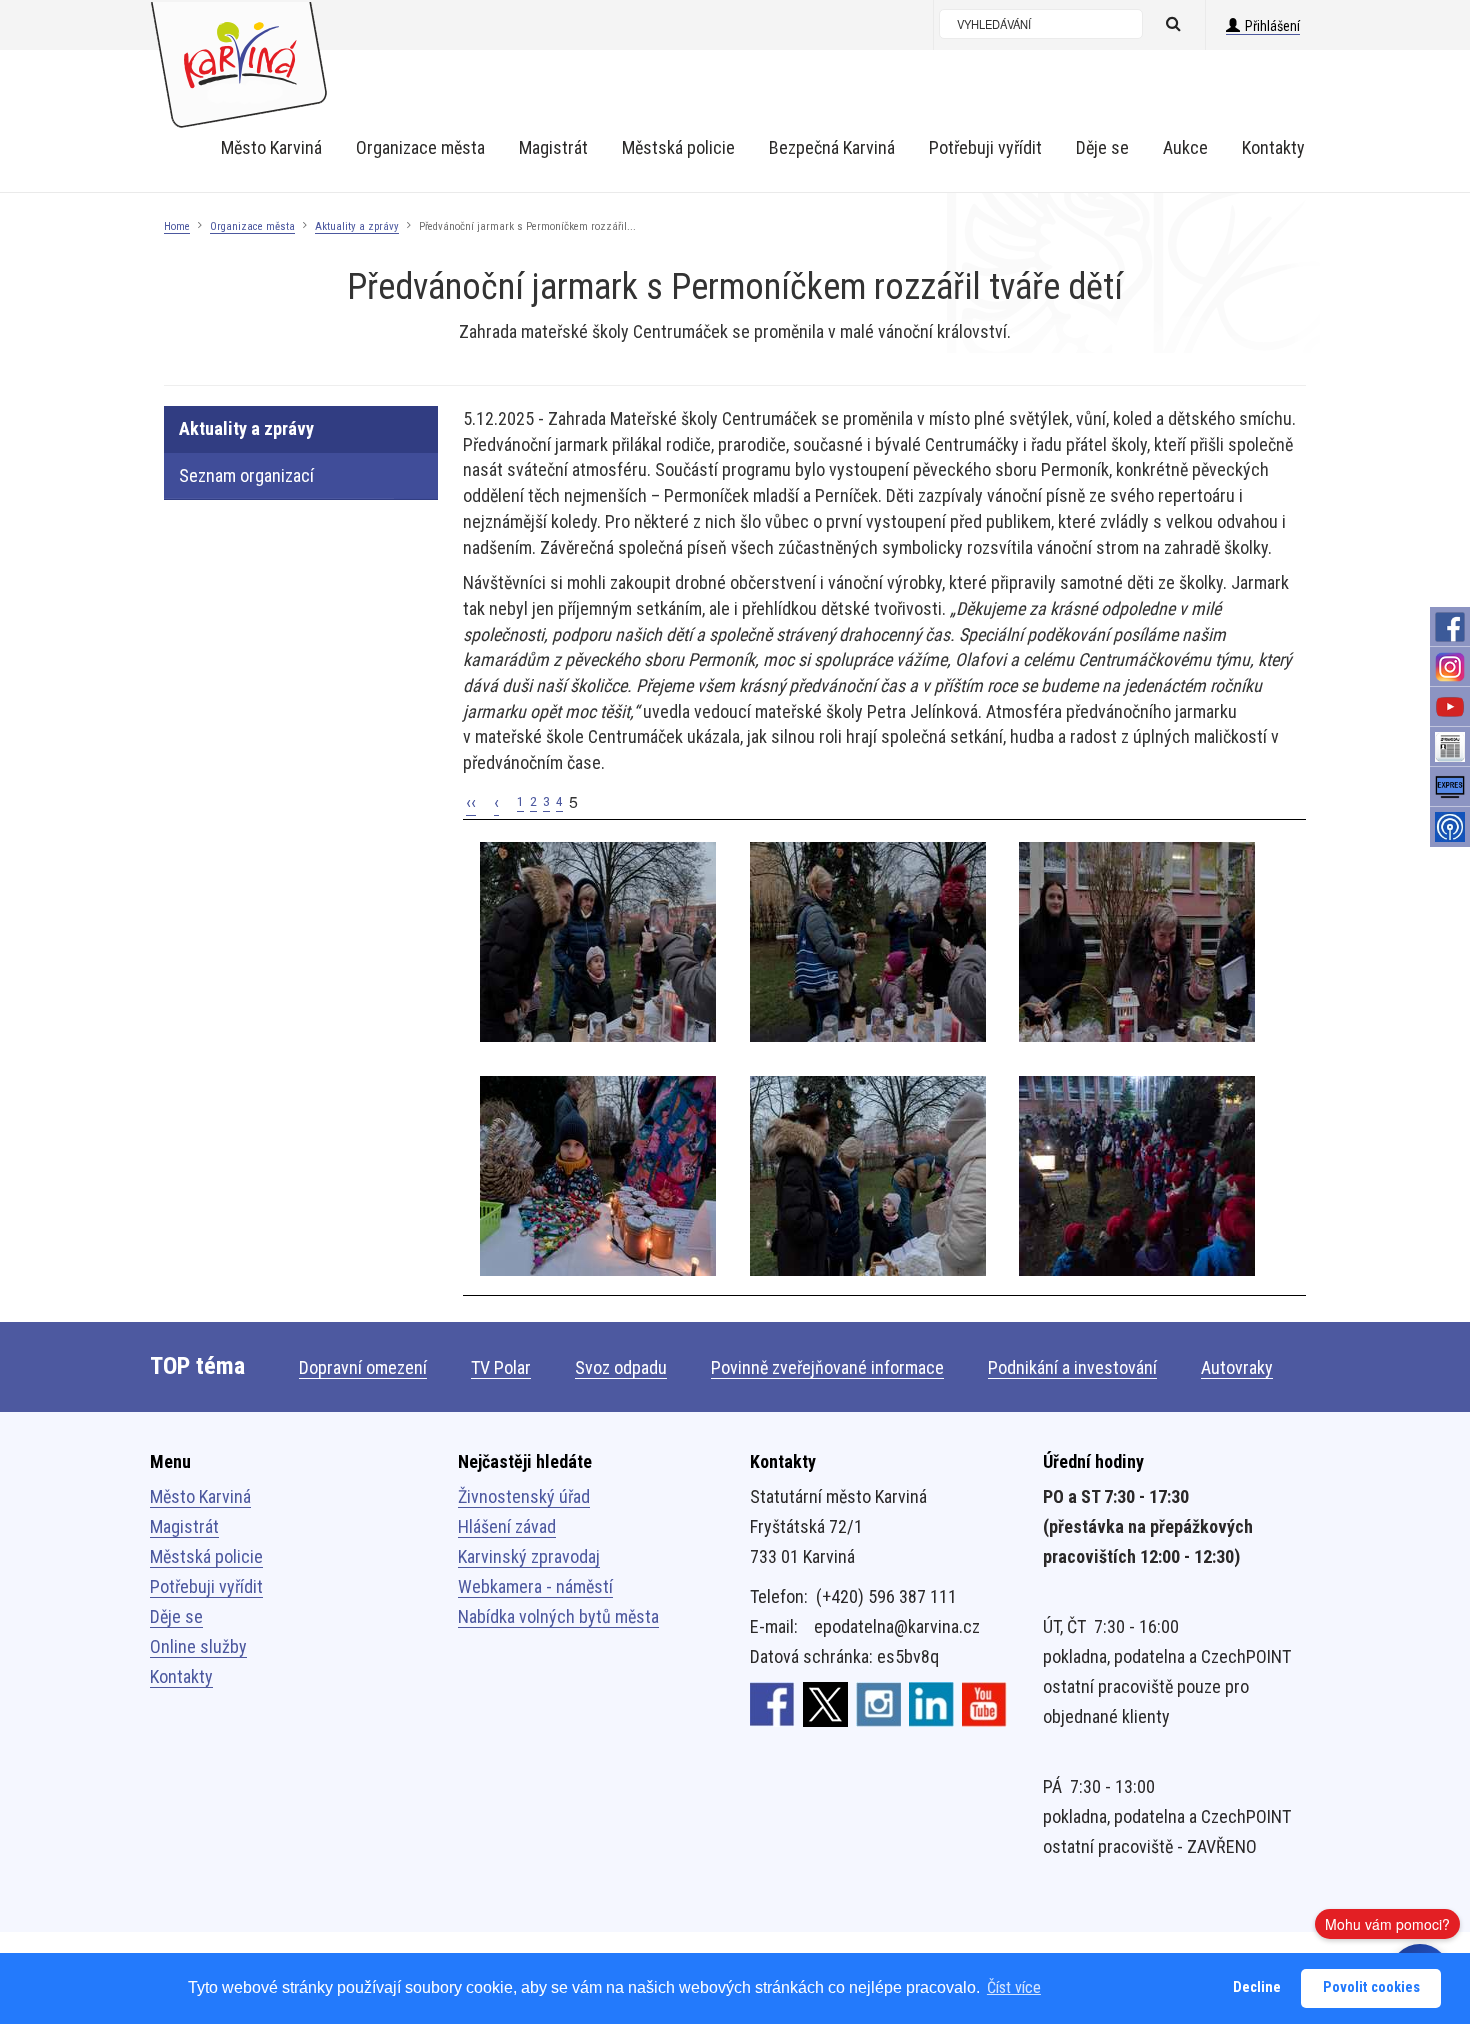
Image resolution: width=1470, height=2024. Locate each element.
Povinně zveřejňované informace (827, 1367)
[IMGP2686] (868, 941)
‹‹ (471, 801)
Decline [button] (1257, 1987)
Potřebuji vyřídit (206, 1586)
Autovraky (1237, 1367)
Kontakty (181, 1676)
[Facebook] (1450, 627)
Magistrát (184, 1526)
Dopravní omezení (363, 1367)
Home (177, 226)
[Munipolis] (1450, 827)
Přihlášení (1272, 26)
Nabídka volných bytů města (558, 1616)
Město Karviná (200, 1496)
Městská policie (206, 1556)
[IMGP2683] (598, 1175)
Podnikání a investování (1072, 1367)
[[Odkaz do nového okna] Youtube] (984, 1703)
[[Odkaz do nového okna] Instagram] (878, 1703)
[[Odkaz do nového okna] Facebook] (772, 1703)
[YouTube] (1450, 707)
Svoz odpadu (621, 1367)
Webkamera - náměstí (535, 1586)
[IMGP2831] (1137, 1175)
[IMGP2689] (598, 941)
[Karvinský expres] (1450, 787)
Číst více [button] (1014, 1987)
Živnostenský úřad (524, 1496)
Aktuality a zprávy (357, 226)
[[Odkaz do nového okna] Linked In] (931, 1703)
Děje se (176, 1616)
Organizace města (252, 226)
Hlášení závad (507, 1526)
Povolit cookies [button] (1371, 1987)
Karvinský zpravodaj (529, 1556)
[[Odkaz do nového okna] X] (825, 1703)
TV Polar (501, 1367)
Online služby (198, 1646)
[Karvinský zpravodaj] (1450, 747)
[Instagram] (1450, 667)
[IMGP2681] (868, 1175)
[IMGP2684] (1137, 941)
